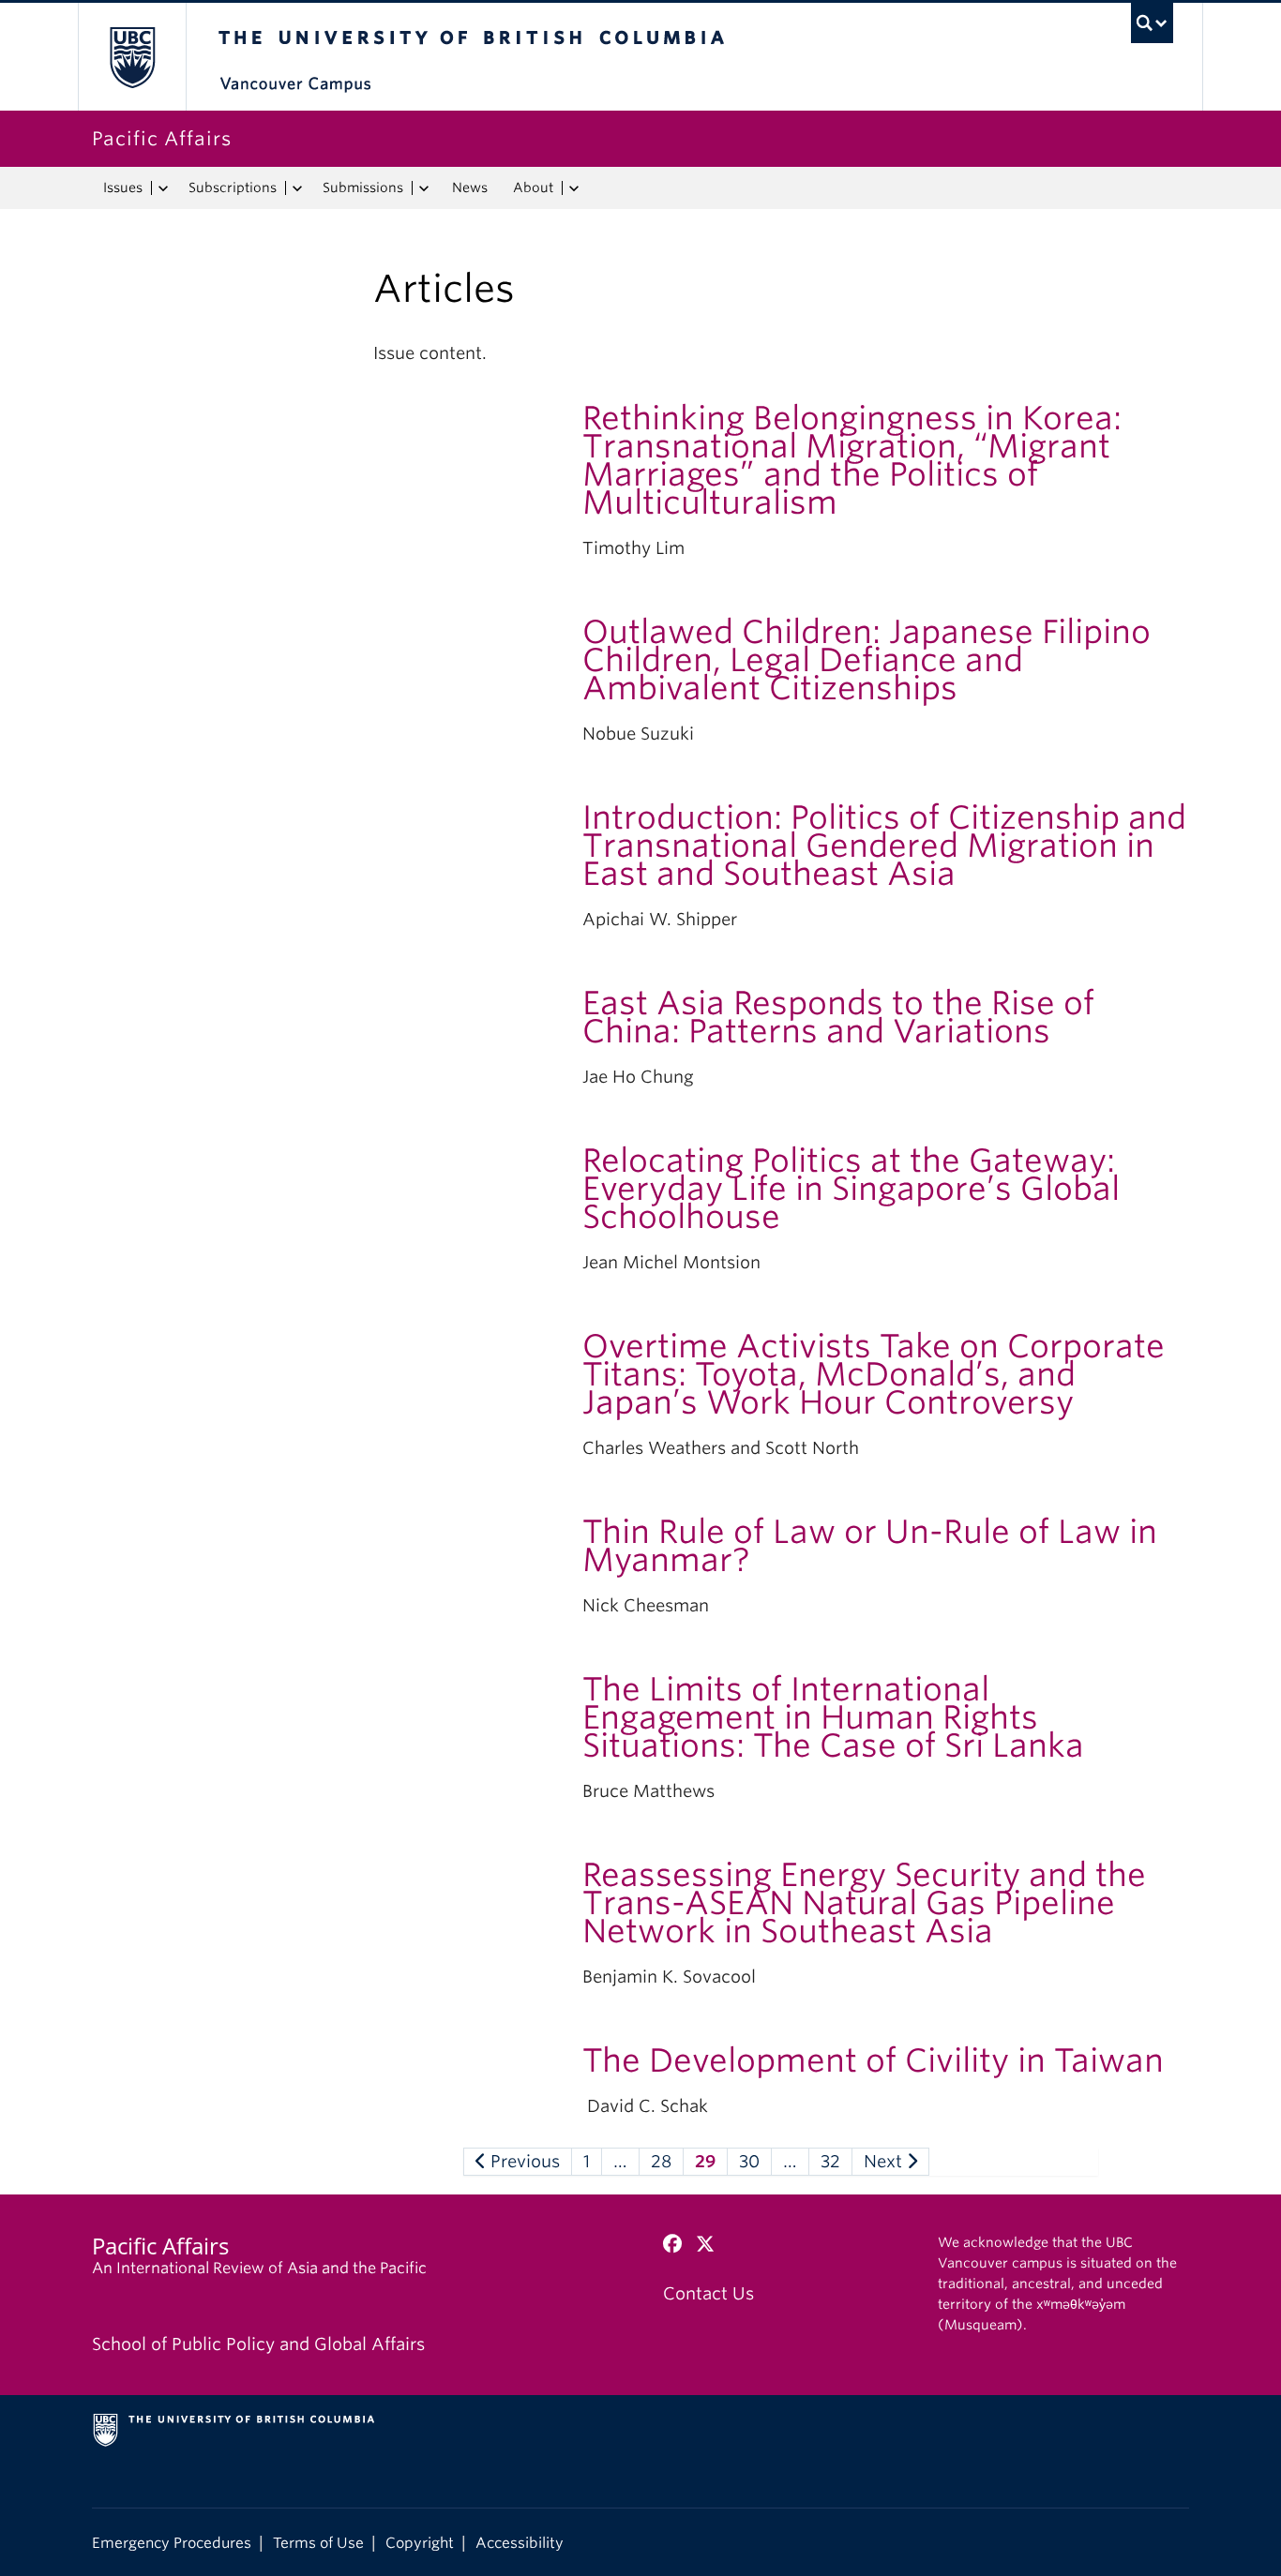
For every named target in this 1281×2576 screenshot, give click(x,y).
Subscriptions (233, 187)
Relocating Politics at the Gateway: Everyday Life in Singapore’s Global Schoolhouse (851, 1188)
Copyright (420, 2543)
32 (830, 2161)
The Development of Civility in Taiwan (873, 2060)
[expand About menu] (573, 188)
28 (661, 2161)
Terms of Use (318, 2543)
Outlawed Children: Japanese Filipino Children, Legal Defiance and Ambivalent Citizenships (867, 659)
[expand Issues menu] (163, 188)
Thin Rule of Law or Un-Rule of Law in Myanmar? (870, 1545)
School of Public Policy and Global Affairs (258, 2344)
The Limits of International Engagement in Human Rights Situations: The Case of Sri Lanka (833, 1717)
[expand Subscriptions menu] (297, 188)
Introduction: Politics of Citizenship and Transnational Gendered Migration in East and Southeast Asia (884, 845)
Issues (123, 187)
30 (749, 2161)
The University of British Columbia (132, 57)
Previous (523, 2161)
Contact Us (708, 2293)
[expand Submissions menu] (423, 188)
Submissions (363, 187)
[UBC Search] (1152, 23)
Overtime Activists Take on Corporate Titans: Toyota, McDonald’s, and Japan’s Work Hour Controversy (874, 1374)
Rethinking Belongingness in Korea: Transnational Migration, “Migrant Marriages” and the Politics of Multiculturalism (852, 460)
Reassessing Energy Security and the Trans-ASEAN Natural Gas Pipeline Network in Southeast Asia (864, 1902)
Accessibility (520, 2543)
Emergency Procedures (172, 2543)
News (470, 187)
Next (885, 2161)
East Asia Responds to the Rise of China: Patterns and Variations (838, 1017)
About (533, 187)
